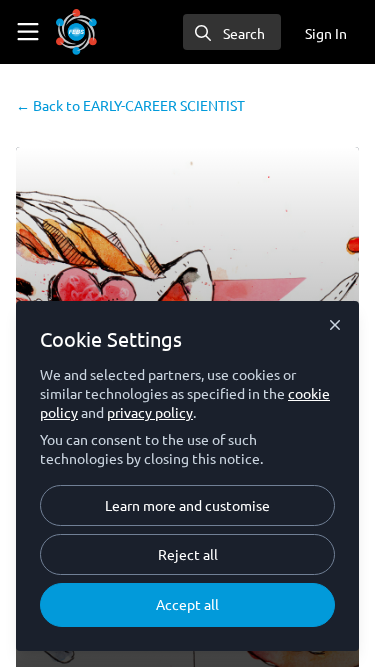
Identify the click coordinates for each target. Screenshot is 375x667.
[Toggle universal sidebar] (28, 32)
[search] (232, 32)
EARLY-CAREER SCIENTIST (130, 105)
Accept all (187, 604)
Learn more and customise (187, 505)
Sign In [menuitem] (326, 33)
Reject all (188, 554)
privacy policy (150, 412)
